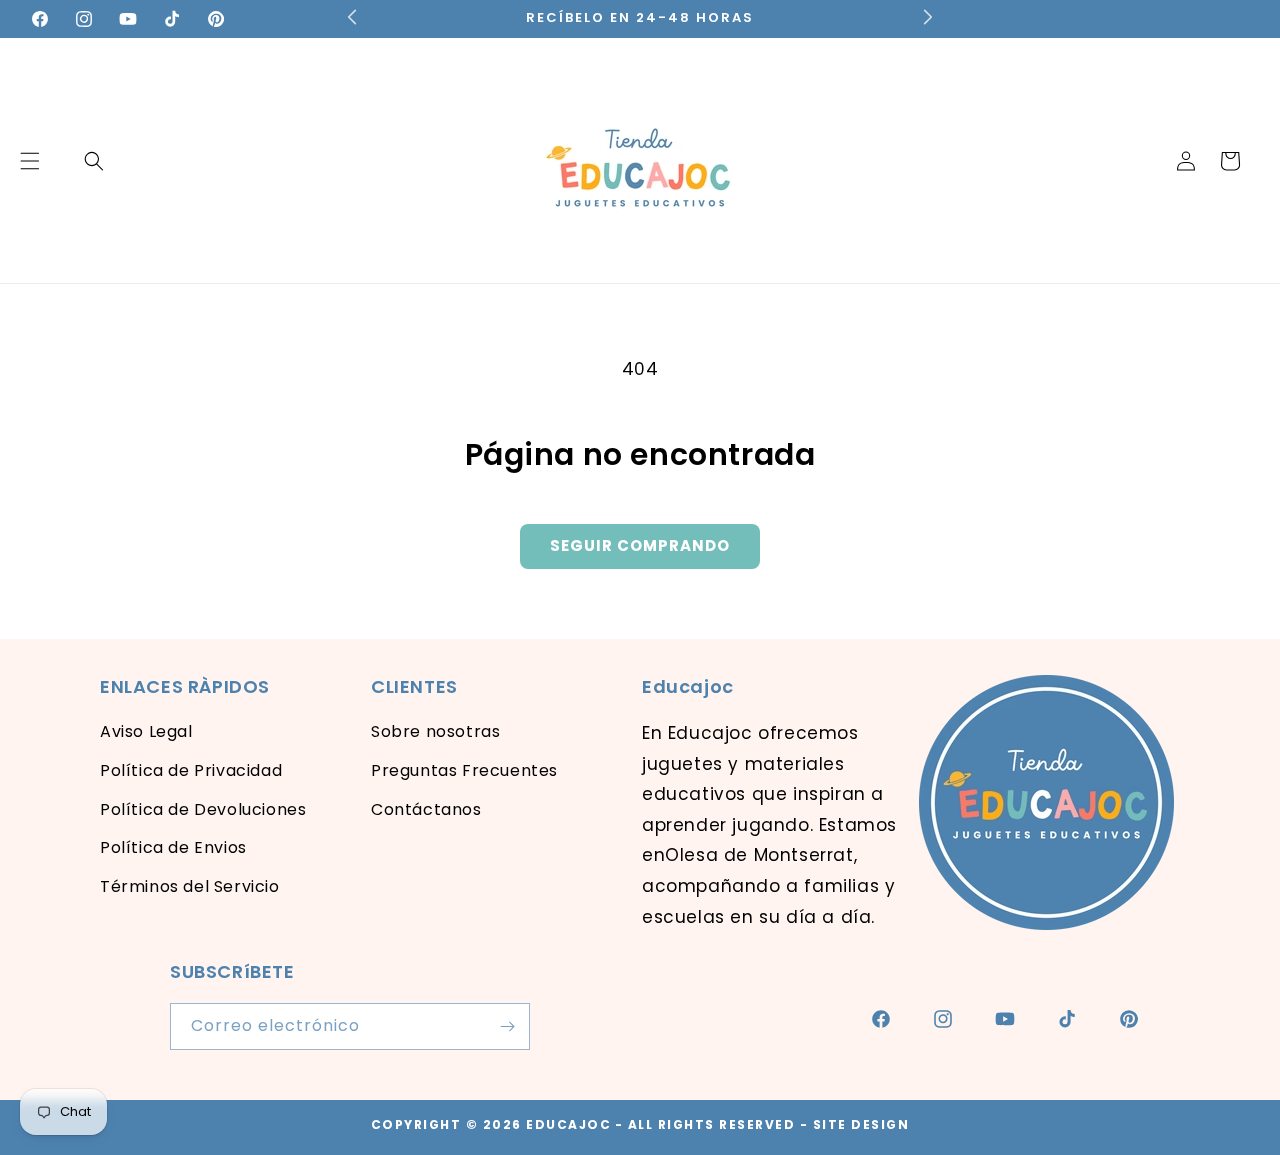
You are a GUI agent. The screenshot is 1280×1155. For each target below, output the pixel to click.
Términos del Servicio (190, 886)
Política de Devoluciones (203, 809)
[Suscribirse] (507, 1026)
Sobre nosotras (435, 731)
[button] (94, 161)
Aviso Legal (146, 731)
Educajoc (568, 1124)
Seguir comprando (640, 545)
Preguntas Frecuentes (464, 770)
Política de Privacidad (191, 770)
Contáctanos (426, 809)
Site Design (861, 1124)
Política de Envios (173, 847)
